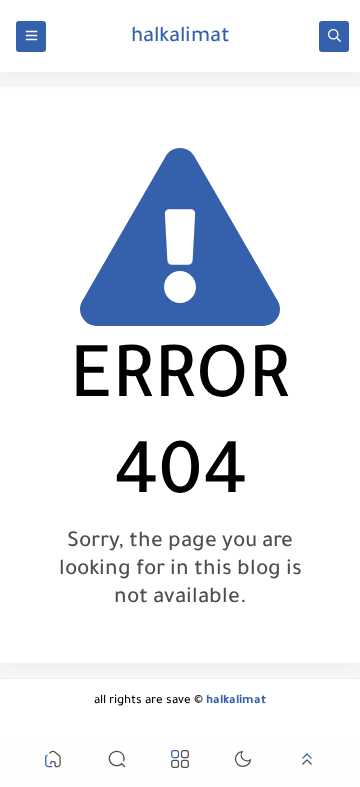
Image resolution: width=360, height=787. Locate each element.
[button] (53, 762)
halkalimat (180, 38)
